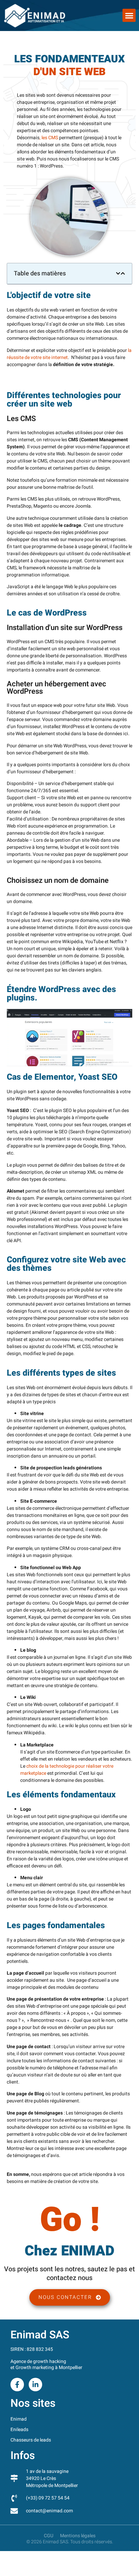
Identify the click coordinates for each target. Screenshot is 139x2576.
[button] (129, 15)
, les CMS (49, 138)
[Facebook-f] (17, 2385)
